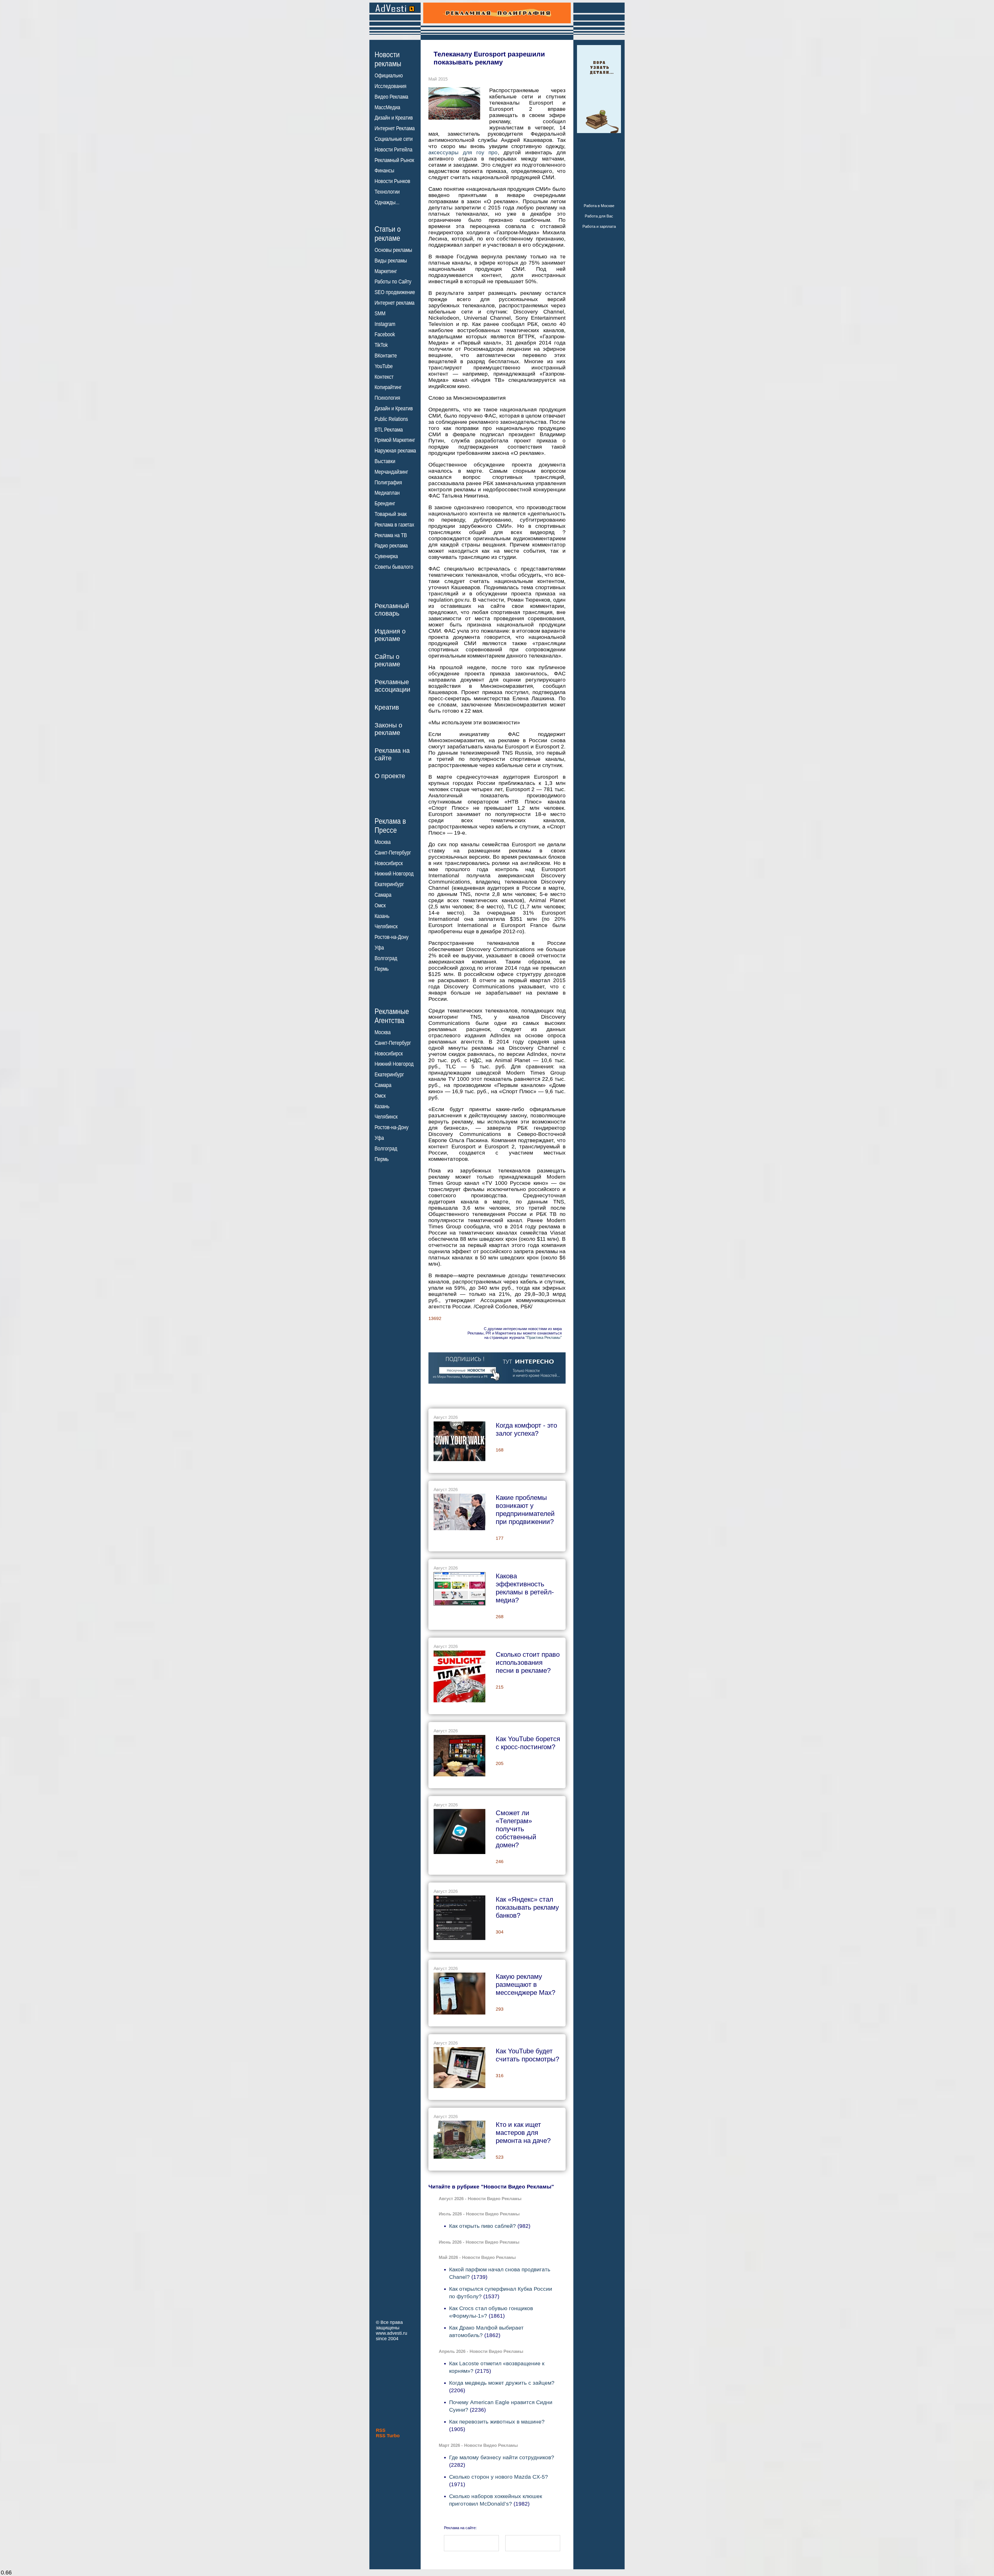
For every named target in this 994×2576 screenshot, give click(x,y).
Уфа (379, 948)
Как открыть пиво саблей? (483, 2226)
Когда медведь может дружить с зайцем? (502, 2383)
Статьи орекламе (388, 233)
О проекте (390, 776)
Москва (383, 842)
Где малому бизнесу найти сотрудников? (502, 2457)
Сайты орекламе (387, 660)
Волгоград (386, 958)
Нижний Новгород (394, 874)
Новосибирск (389, 863)
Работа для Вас (599, 216)
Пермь (382, 969)
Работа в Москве (599, 206)
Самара (383, 895)
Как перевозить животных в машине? (497, 2422)
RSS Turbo (388, 2436)
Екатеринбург (389, 884)
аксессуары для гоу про (463, 152)
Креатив (387, 707)
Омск (380, 906)
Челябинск (386, 926)
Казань (382, 916)
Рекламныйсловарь (392, 610)
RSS (381, 2430)
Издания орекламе (390, 635)
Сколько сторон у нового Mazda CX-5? (499, 2477)
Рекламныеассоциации (392, 686)
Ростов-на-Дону (392, 937)
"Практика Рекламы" (544, 1337)
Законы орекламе (388, 729)
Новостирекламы (388, 59)
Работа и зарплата (599, 226)
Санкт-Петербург (393, 853)
